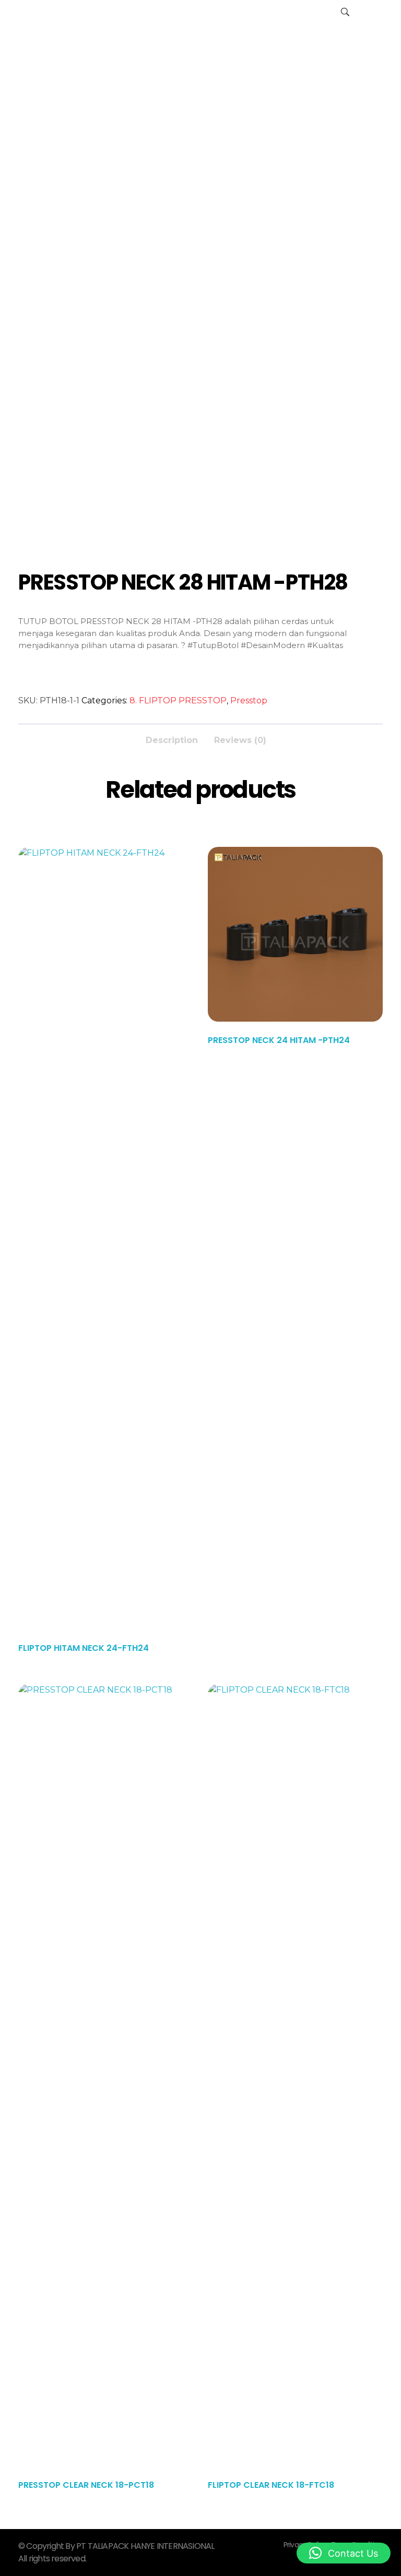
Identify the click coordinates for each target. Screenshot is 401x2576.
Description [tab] (172, 740)
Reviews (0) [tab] (240, 740)
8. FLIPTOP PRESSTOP (178, 700)
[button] (344, 2553)
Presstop (249, 700)
